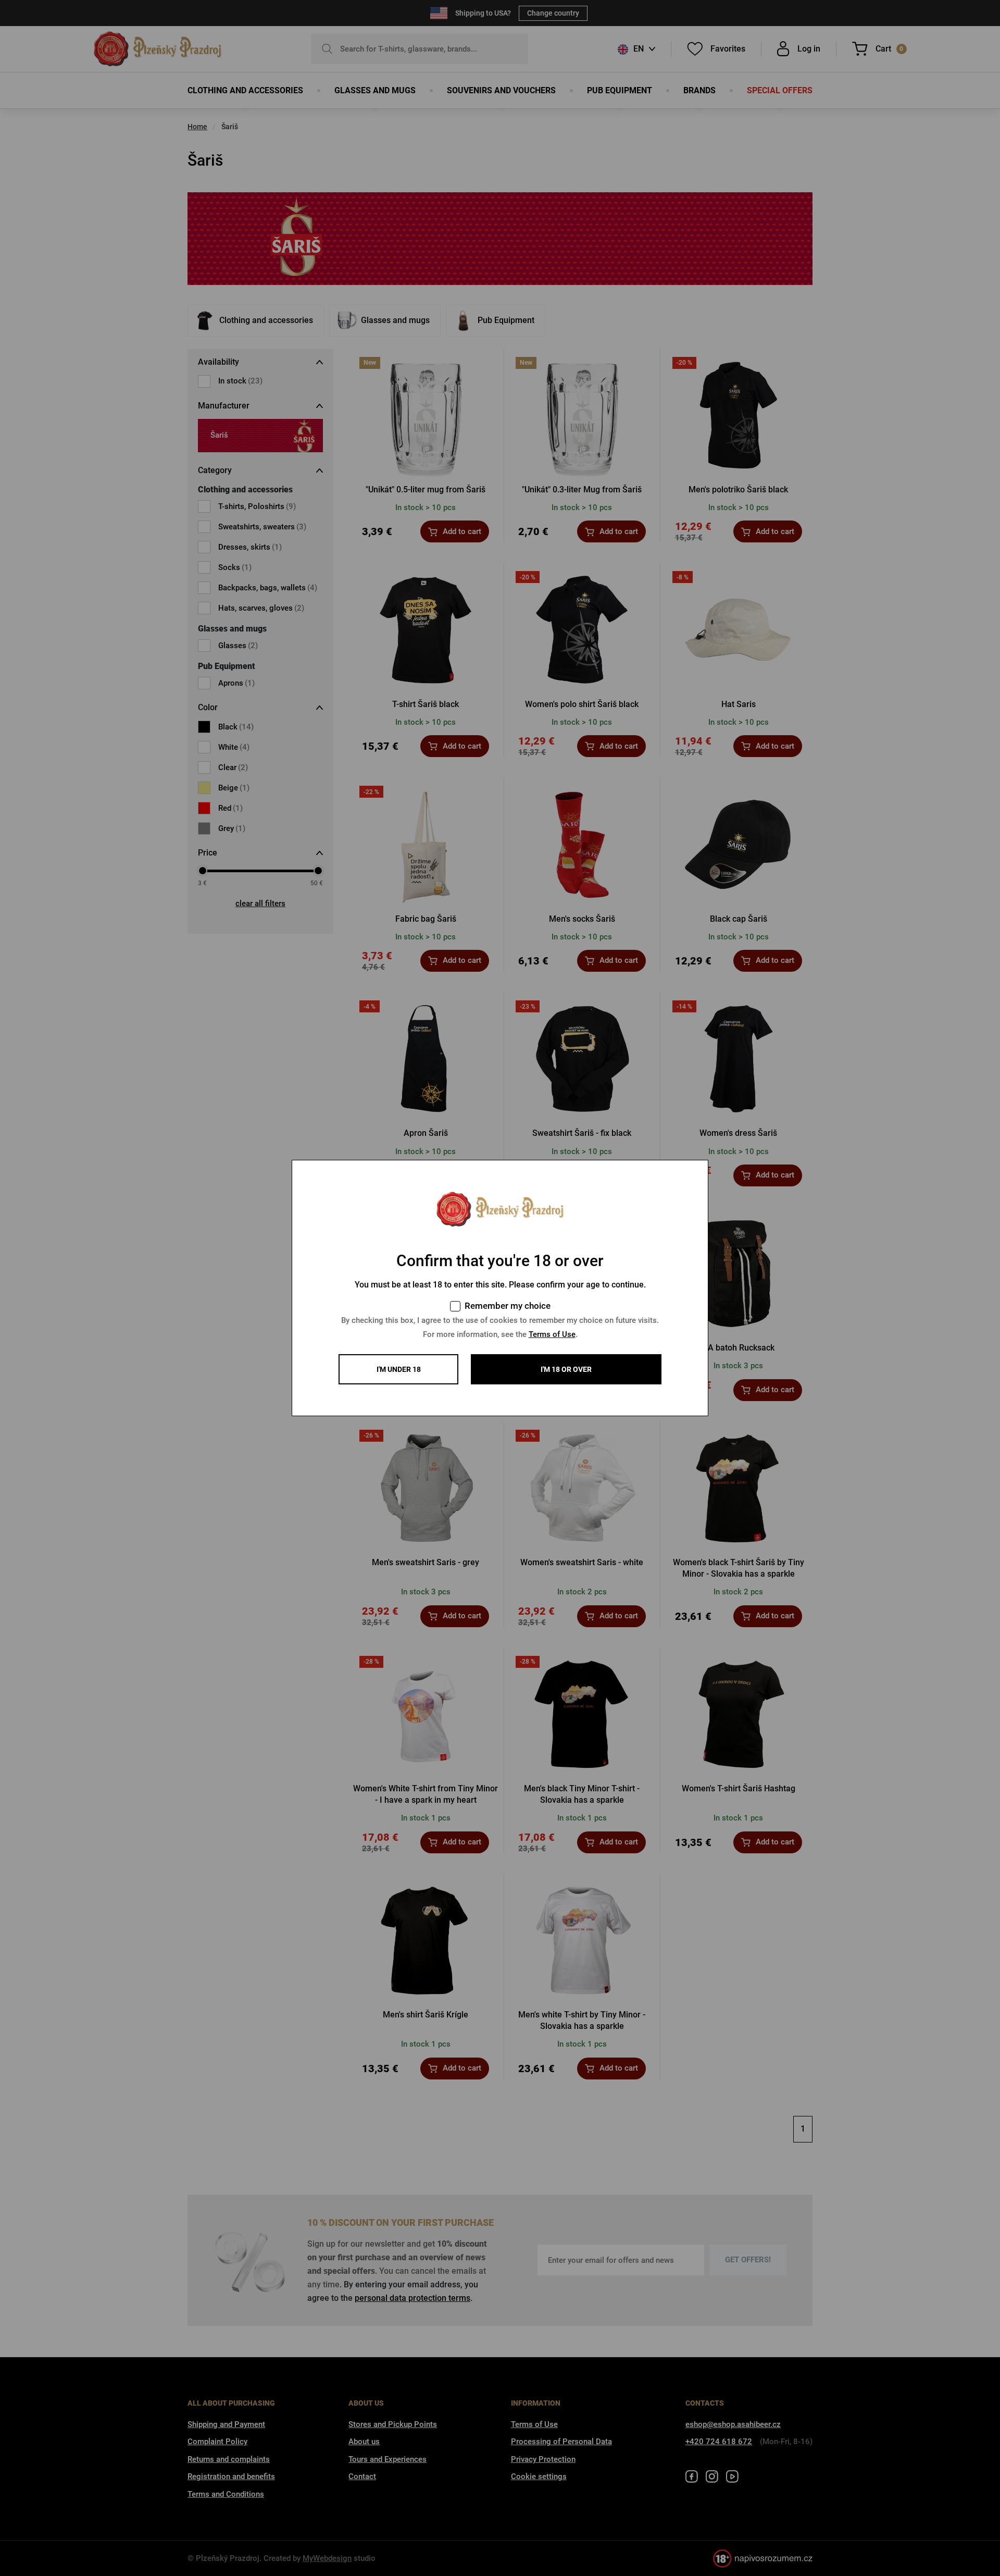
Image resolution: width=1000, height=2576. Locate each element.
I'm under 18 (399, 1369)
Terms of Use (552, 1334)
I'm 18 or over (566, 1369)
